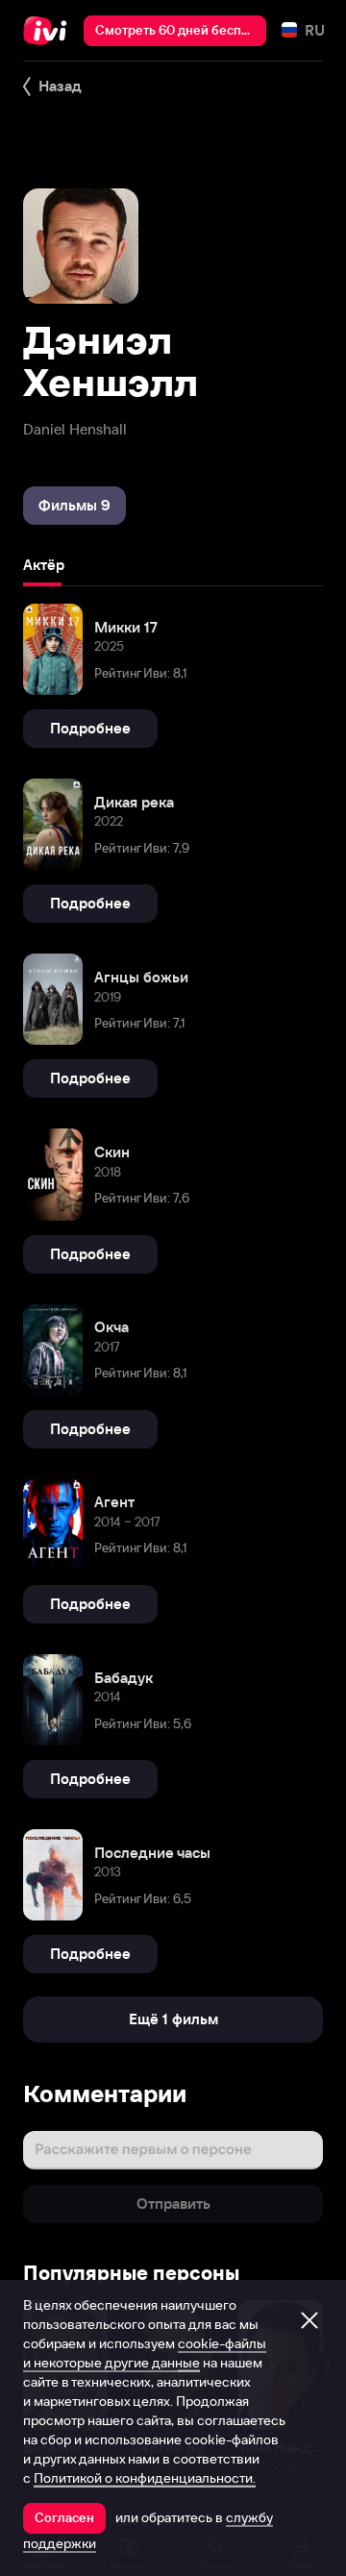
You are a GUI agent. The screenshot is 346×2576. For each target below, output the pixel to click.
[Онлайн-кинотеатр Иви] (49, 31)
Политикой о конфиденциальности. (145, 2478)
